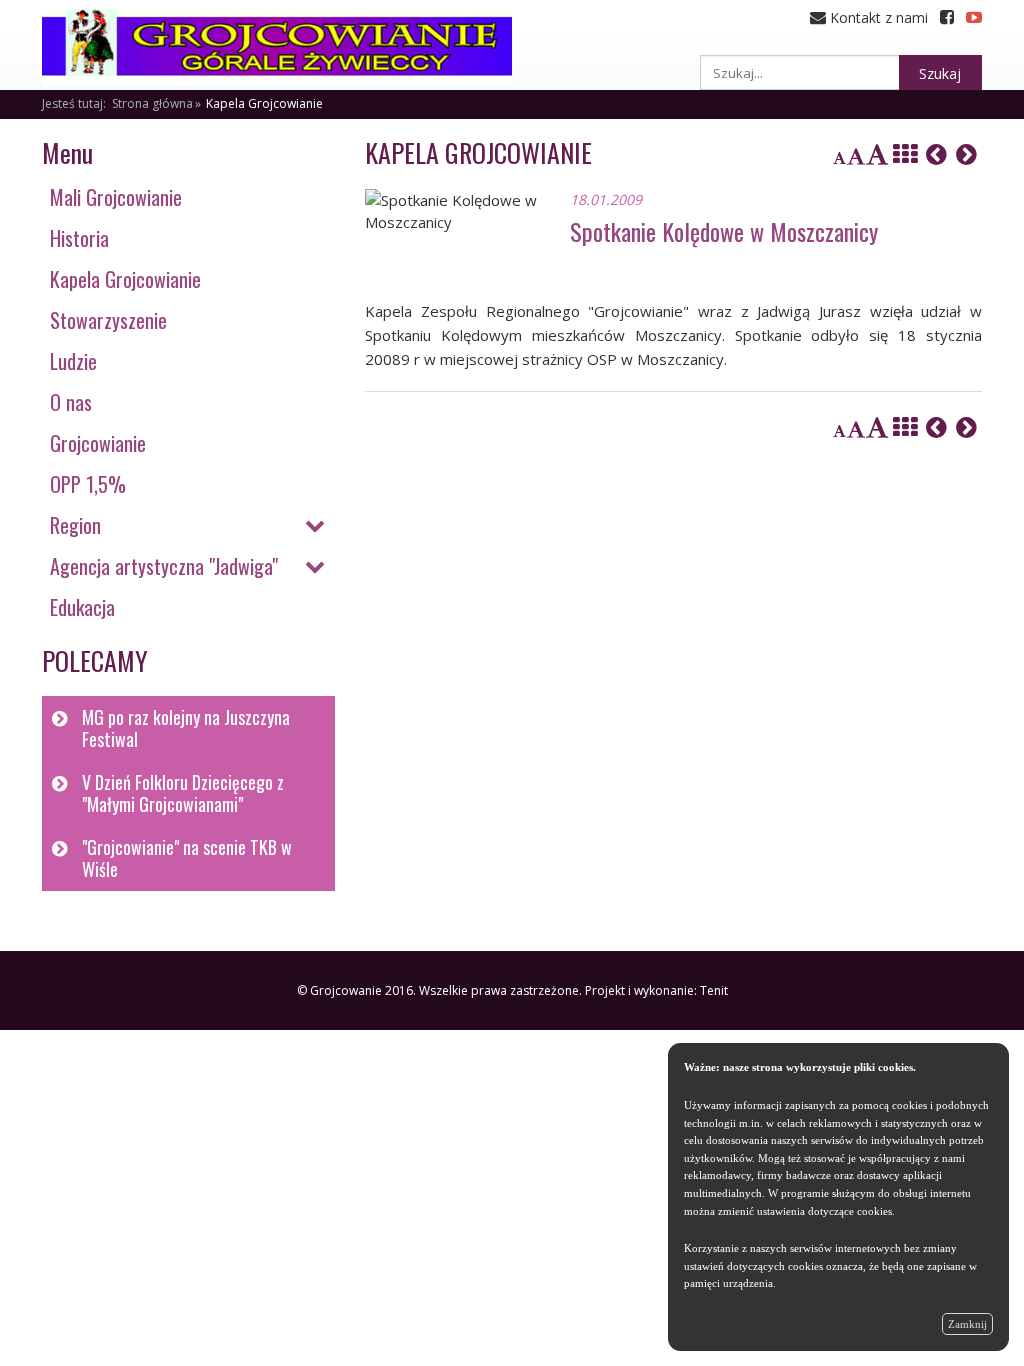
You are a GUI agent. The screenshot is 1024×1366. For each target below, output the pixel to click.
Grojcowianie (98, 443)
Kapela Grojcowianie (264, 103)
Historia (79, 238)
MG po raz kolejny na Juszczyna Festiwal (186, 728)
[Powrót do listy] (905, 154)
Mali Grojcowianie (116, 197)
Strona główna (152, 103)
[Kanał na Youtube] (974, 17)
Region (75, 525)
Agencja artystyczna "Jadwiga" (164, 566)
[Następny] (966, 154)
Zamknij (967, 1324)
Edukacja (82, 607)
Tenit (714, 990)
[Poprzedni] (936, 154)
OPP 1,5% (88, 484)
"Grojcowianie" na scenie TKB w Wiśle (187, 858)
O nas (71, 402)
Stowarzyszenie (108, 320)
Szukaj (940, 73)
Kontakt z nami (877, 17)
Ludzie (73, 361)
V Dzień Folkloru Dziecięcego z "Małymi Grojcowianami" (183, 793)
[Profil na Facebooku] (947, 17)
